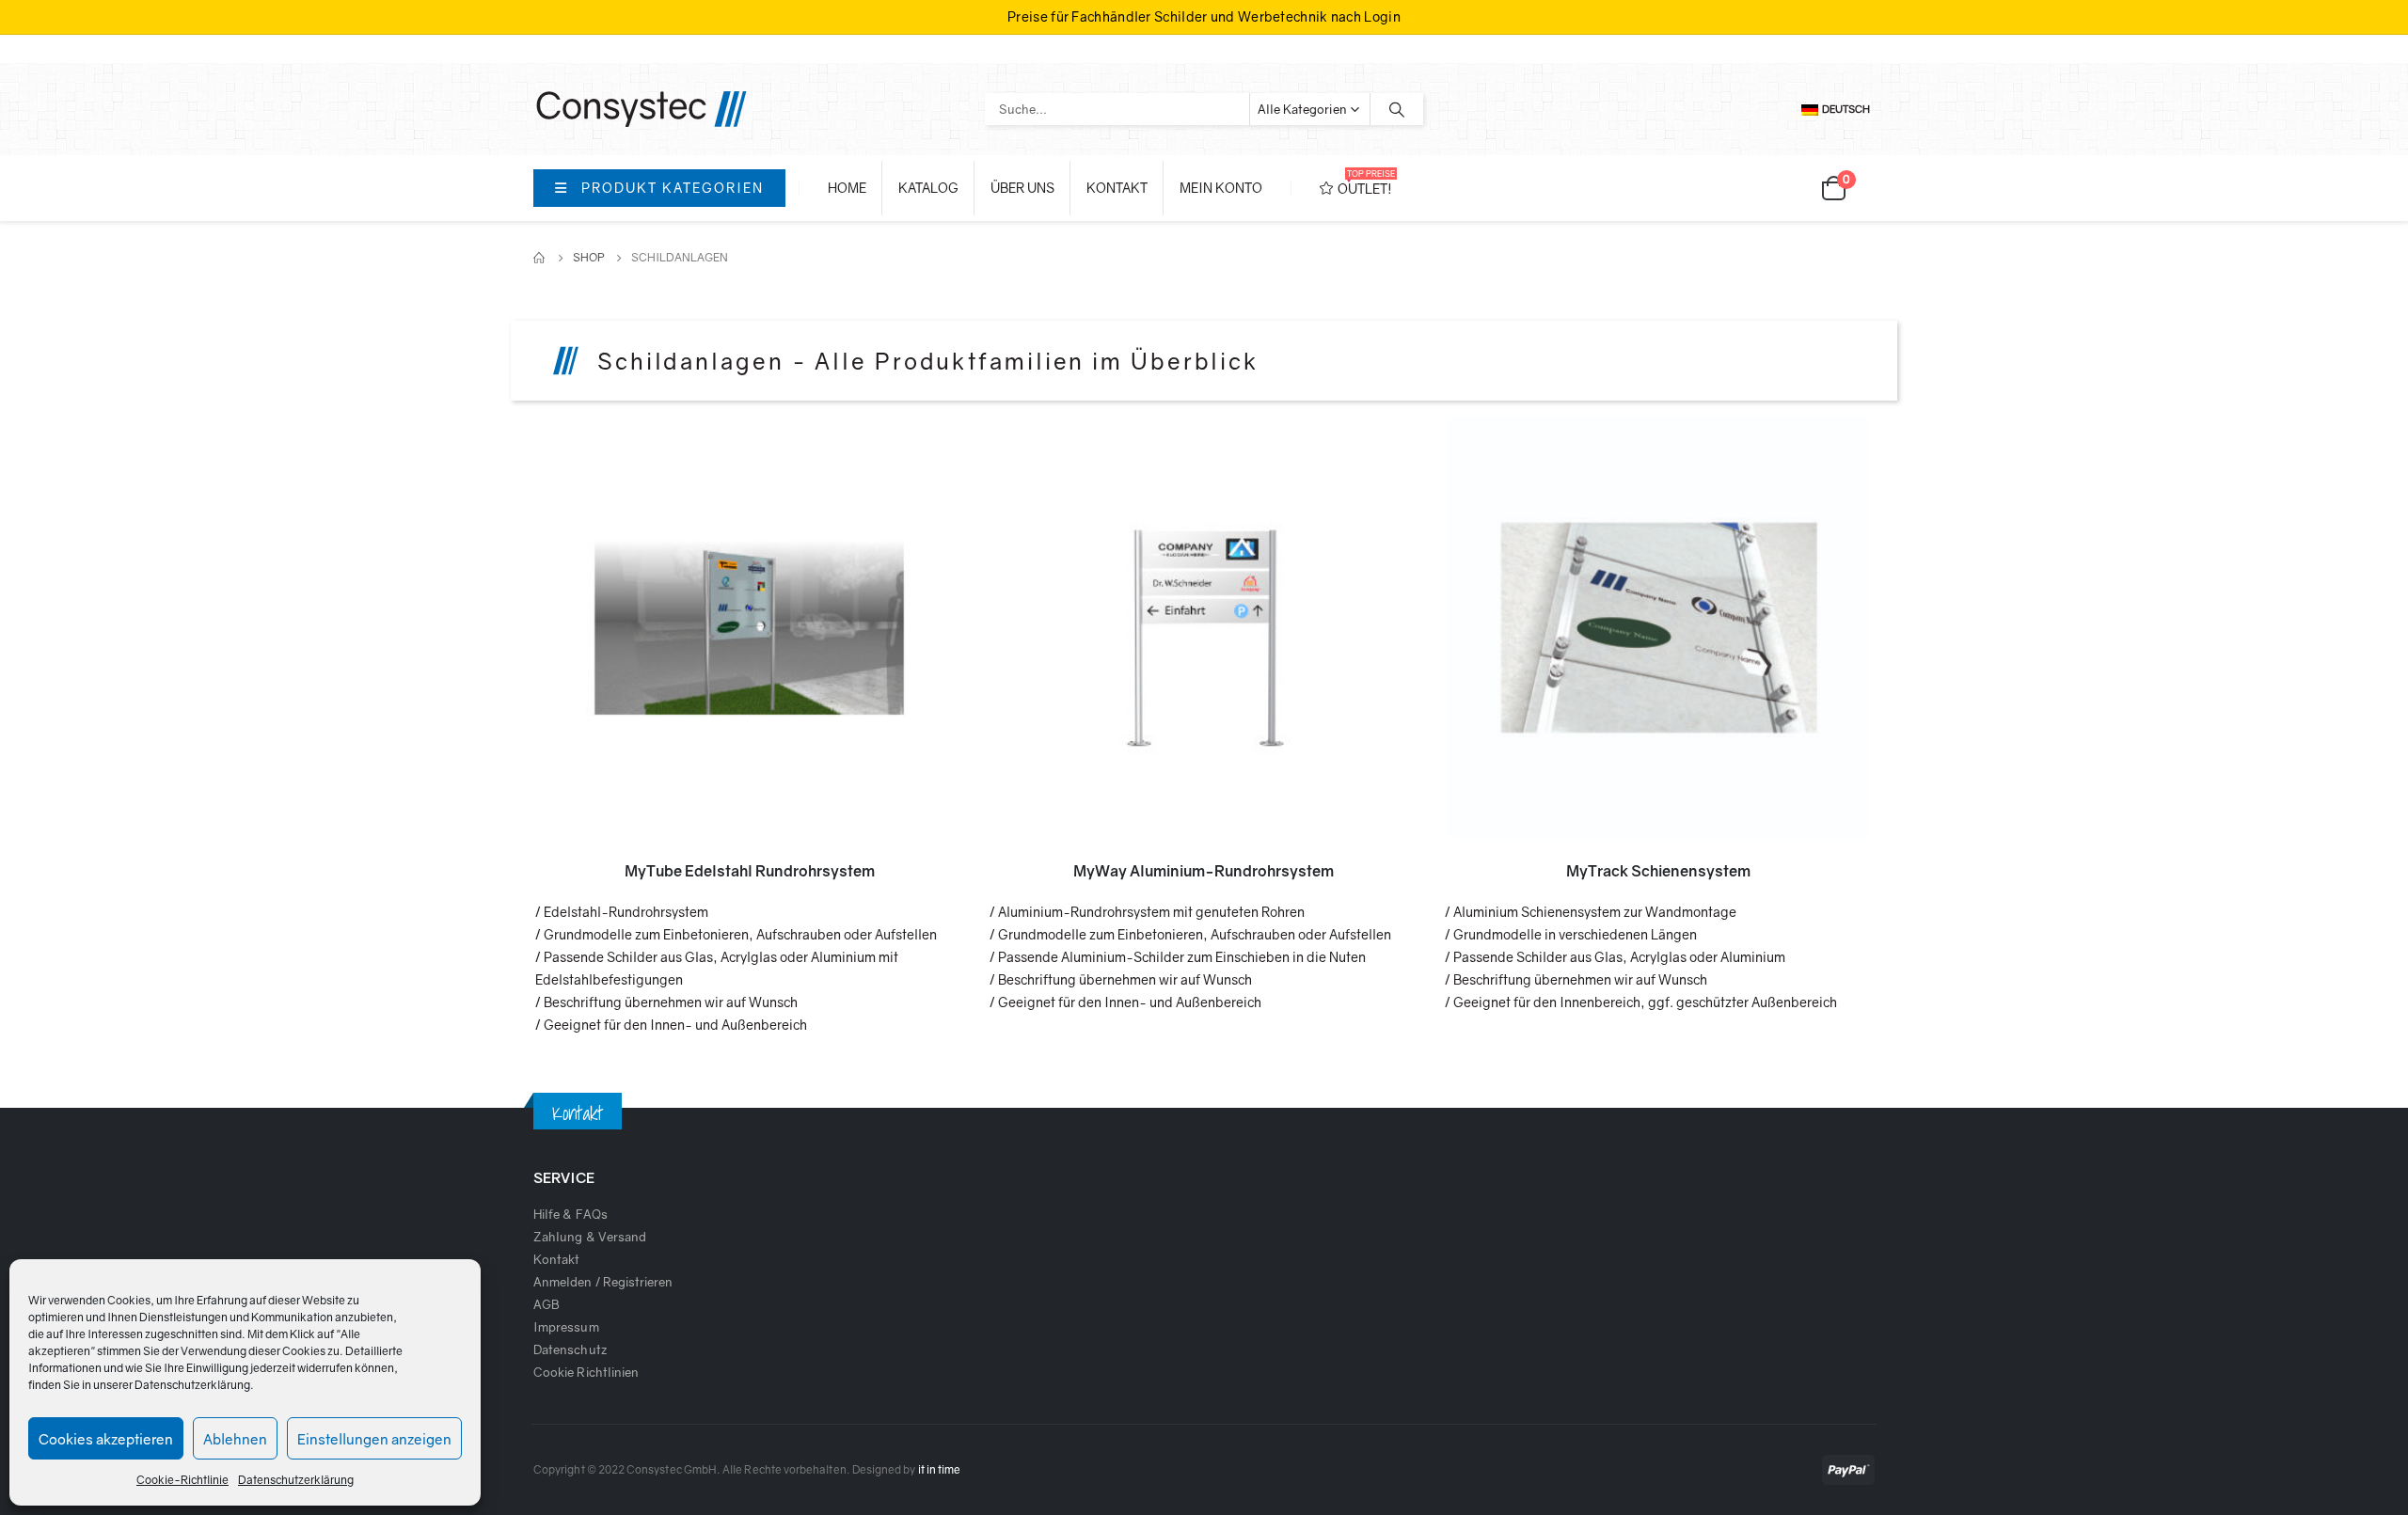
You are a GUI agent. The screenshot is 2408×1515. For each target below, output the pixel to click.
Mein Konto (1221, 188)
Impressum (566, 1327)
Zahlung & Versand (590, 1237)
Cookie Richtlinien (586, 1372)
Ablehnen (235, 1439)
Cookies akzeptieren (106, 1439)
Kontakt (1117, 188)
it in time (940, 1470)
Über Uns (1022, 188)
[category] (749, 628)
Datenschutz (570, 1349)
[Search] (1397, 109)
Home (847, 188)
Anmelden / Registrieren (603, 1282)
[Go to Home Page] (540, 258)
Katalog (928, 188)
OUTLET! (1366, 182)
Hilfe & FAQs (570, 1214)
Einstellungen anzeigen (374, 1439)
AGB (547, 1304)
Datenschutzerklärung (192, 1385)
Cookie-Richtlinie (182, 1480)
